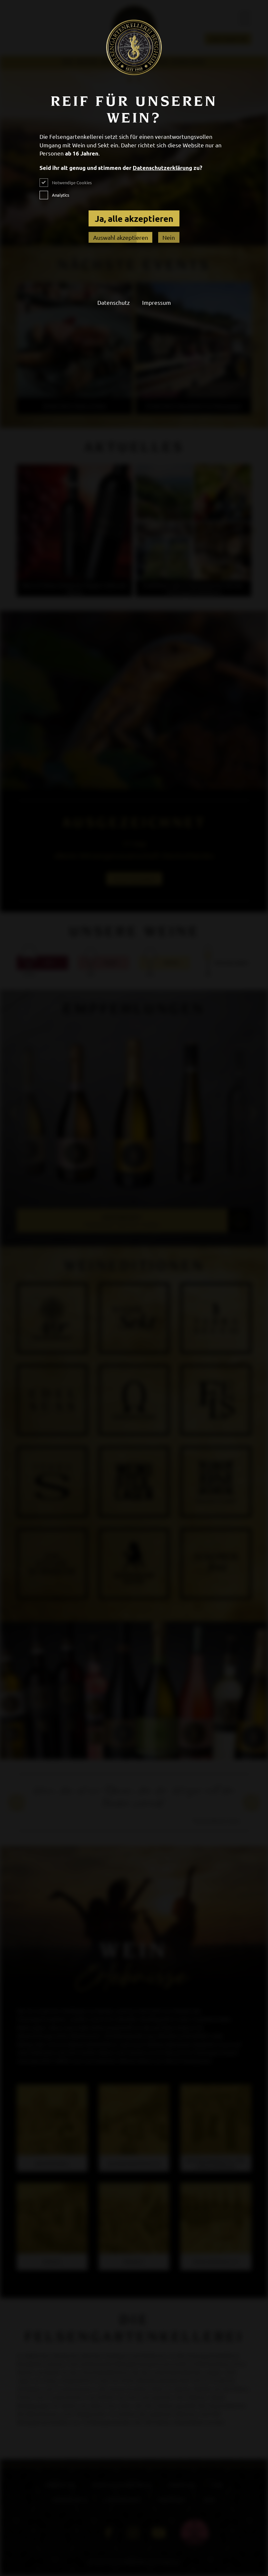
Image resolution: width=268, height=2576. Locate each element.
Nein (169, 237)
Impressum (157, 302)
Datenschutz (114, 302)
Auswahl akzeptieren (121, 237)
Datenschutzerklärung (162, 168)
